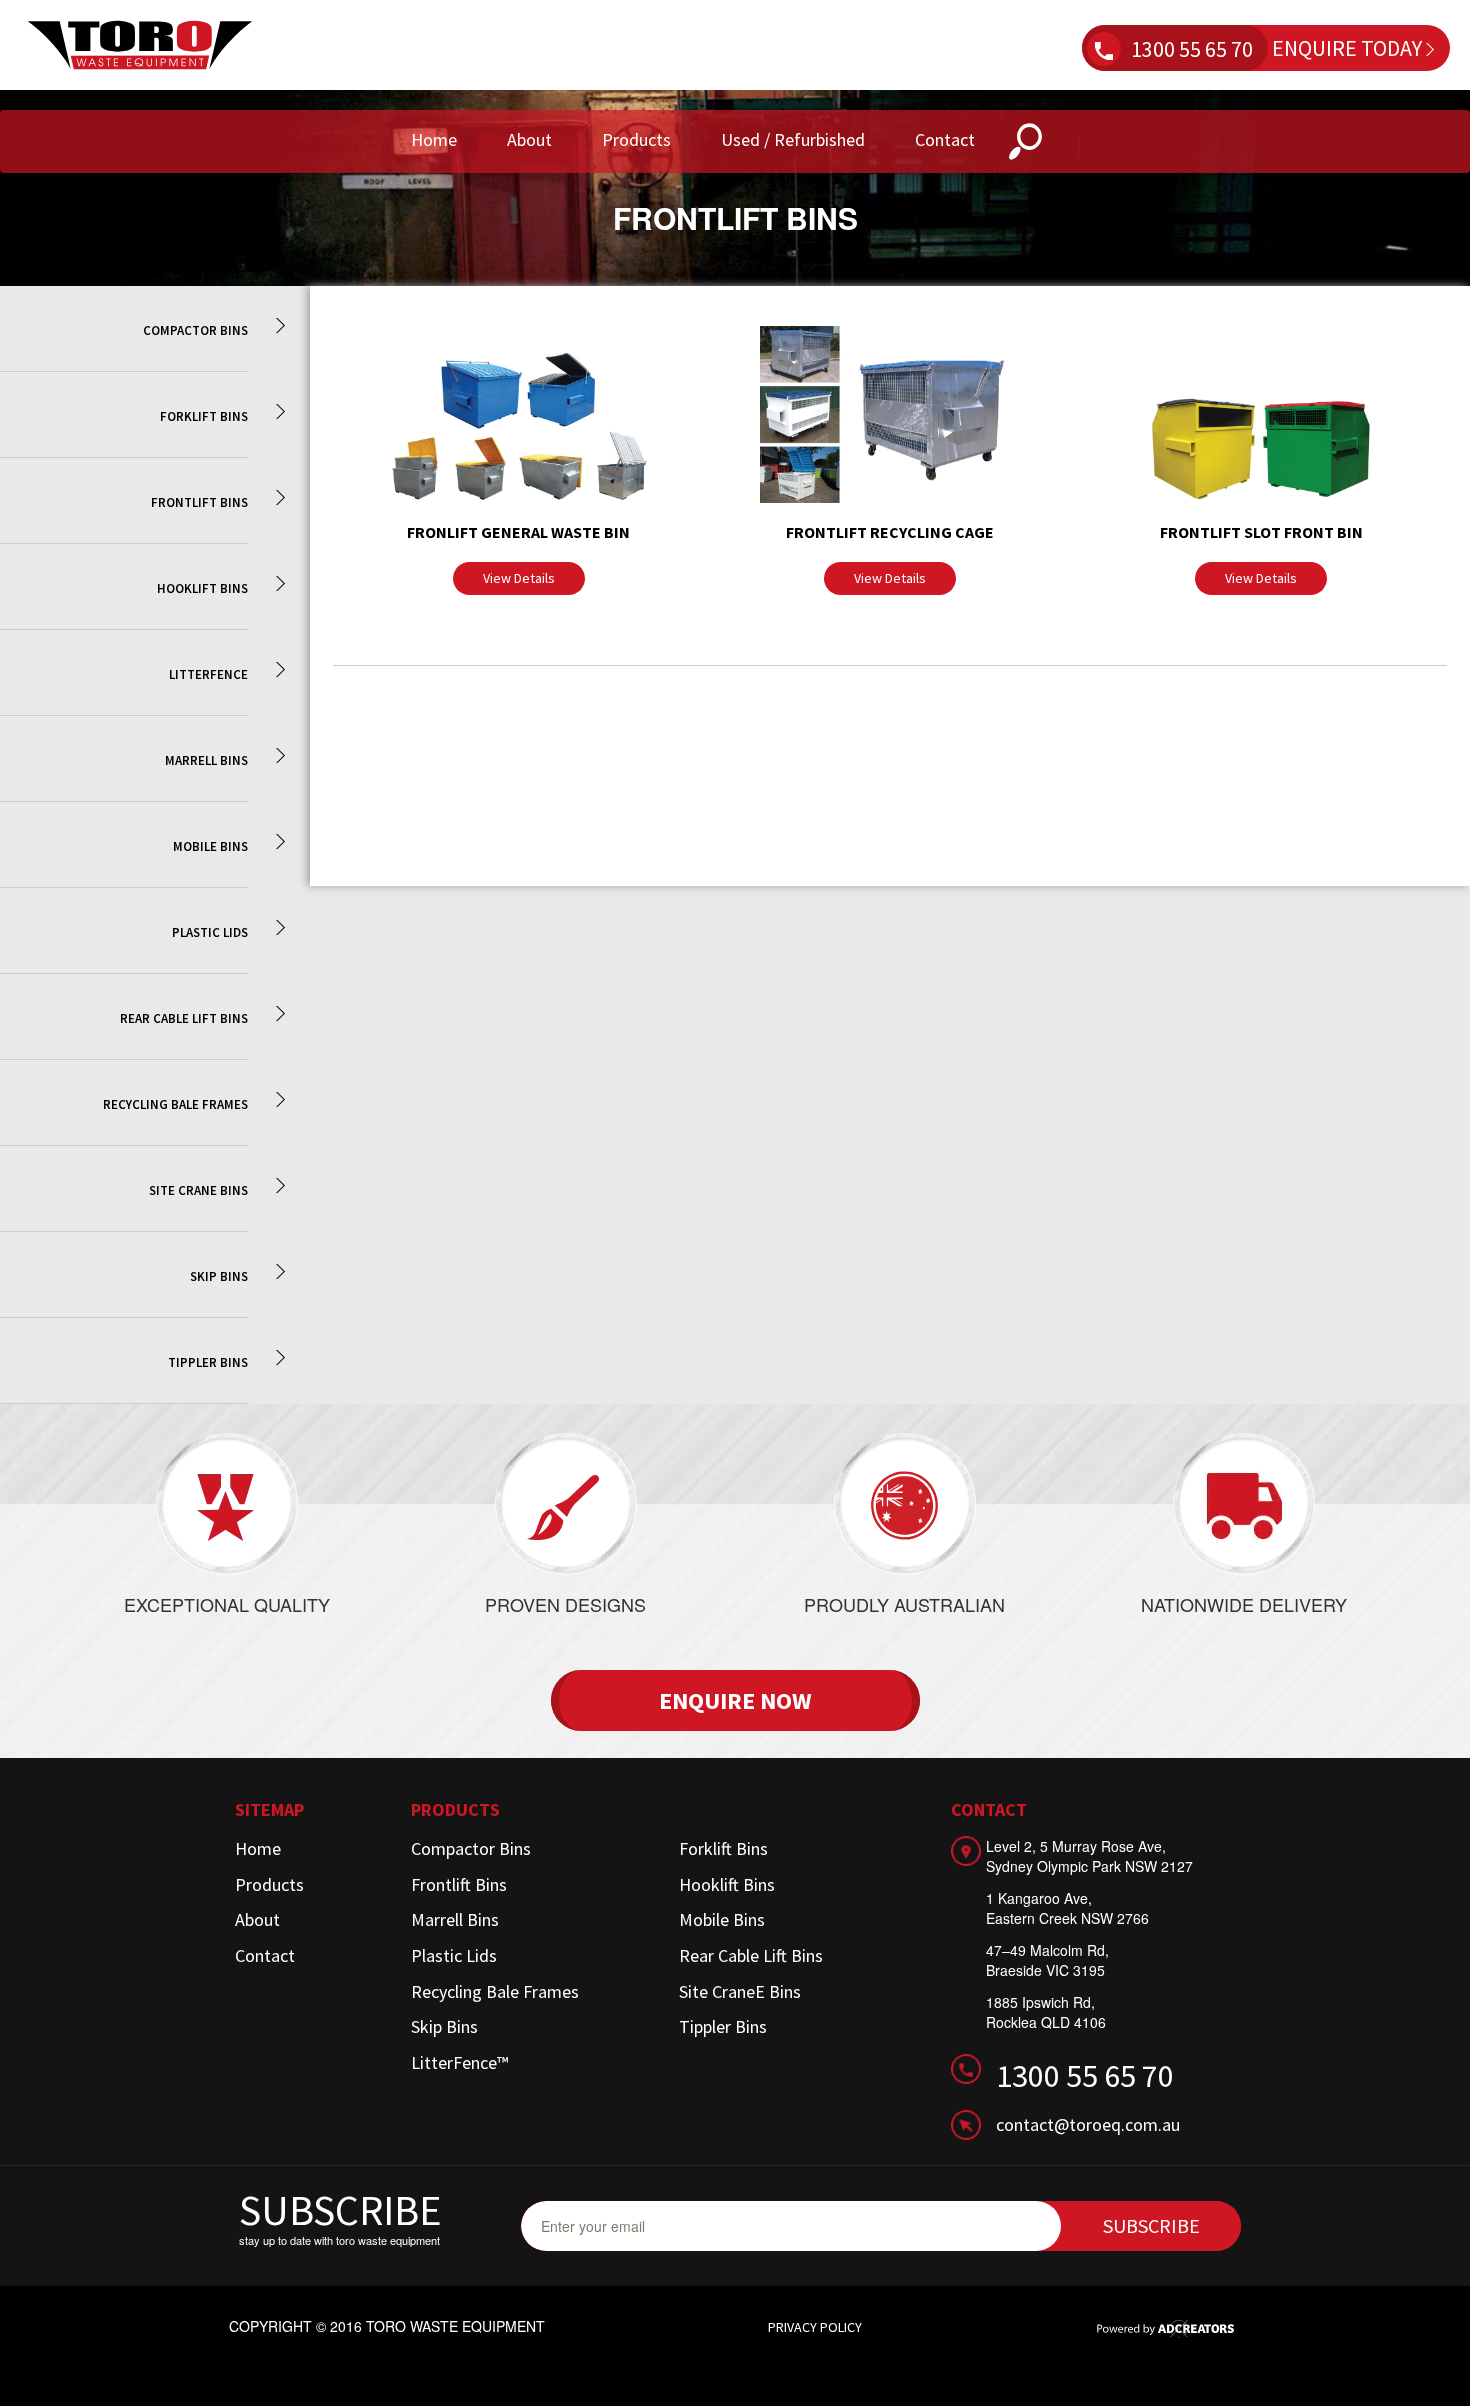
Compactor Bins (471, 1848)
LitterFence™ (459, 2062)
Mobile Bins (722, 1919)
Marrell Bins (455, 1919)
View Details (519, 578)
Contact (945, 139)
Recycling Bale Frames (495, 1991)
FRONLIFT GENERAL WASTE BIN (518, 532)
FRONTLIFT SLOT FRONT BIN (1261, 532)
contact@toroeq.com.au (1088, 2124)
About (529, 139)
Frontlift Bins (459, 1884)
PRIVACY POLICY (815, 2327)
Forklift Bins (723, 1848)
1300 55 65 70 (1192, 49)
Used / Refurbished (793, 139)
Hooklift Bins (727, 1884)
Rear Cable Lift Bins (751, 1955)
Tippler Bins (723, 2026)
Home (434, 139)
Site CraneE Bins (740, 1991)
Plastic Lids (454, 1955)
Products (636, 139)
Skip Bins (444, 2026)
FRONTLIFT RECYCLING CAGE (890, 532)
